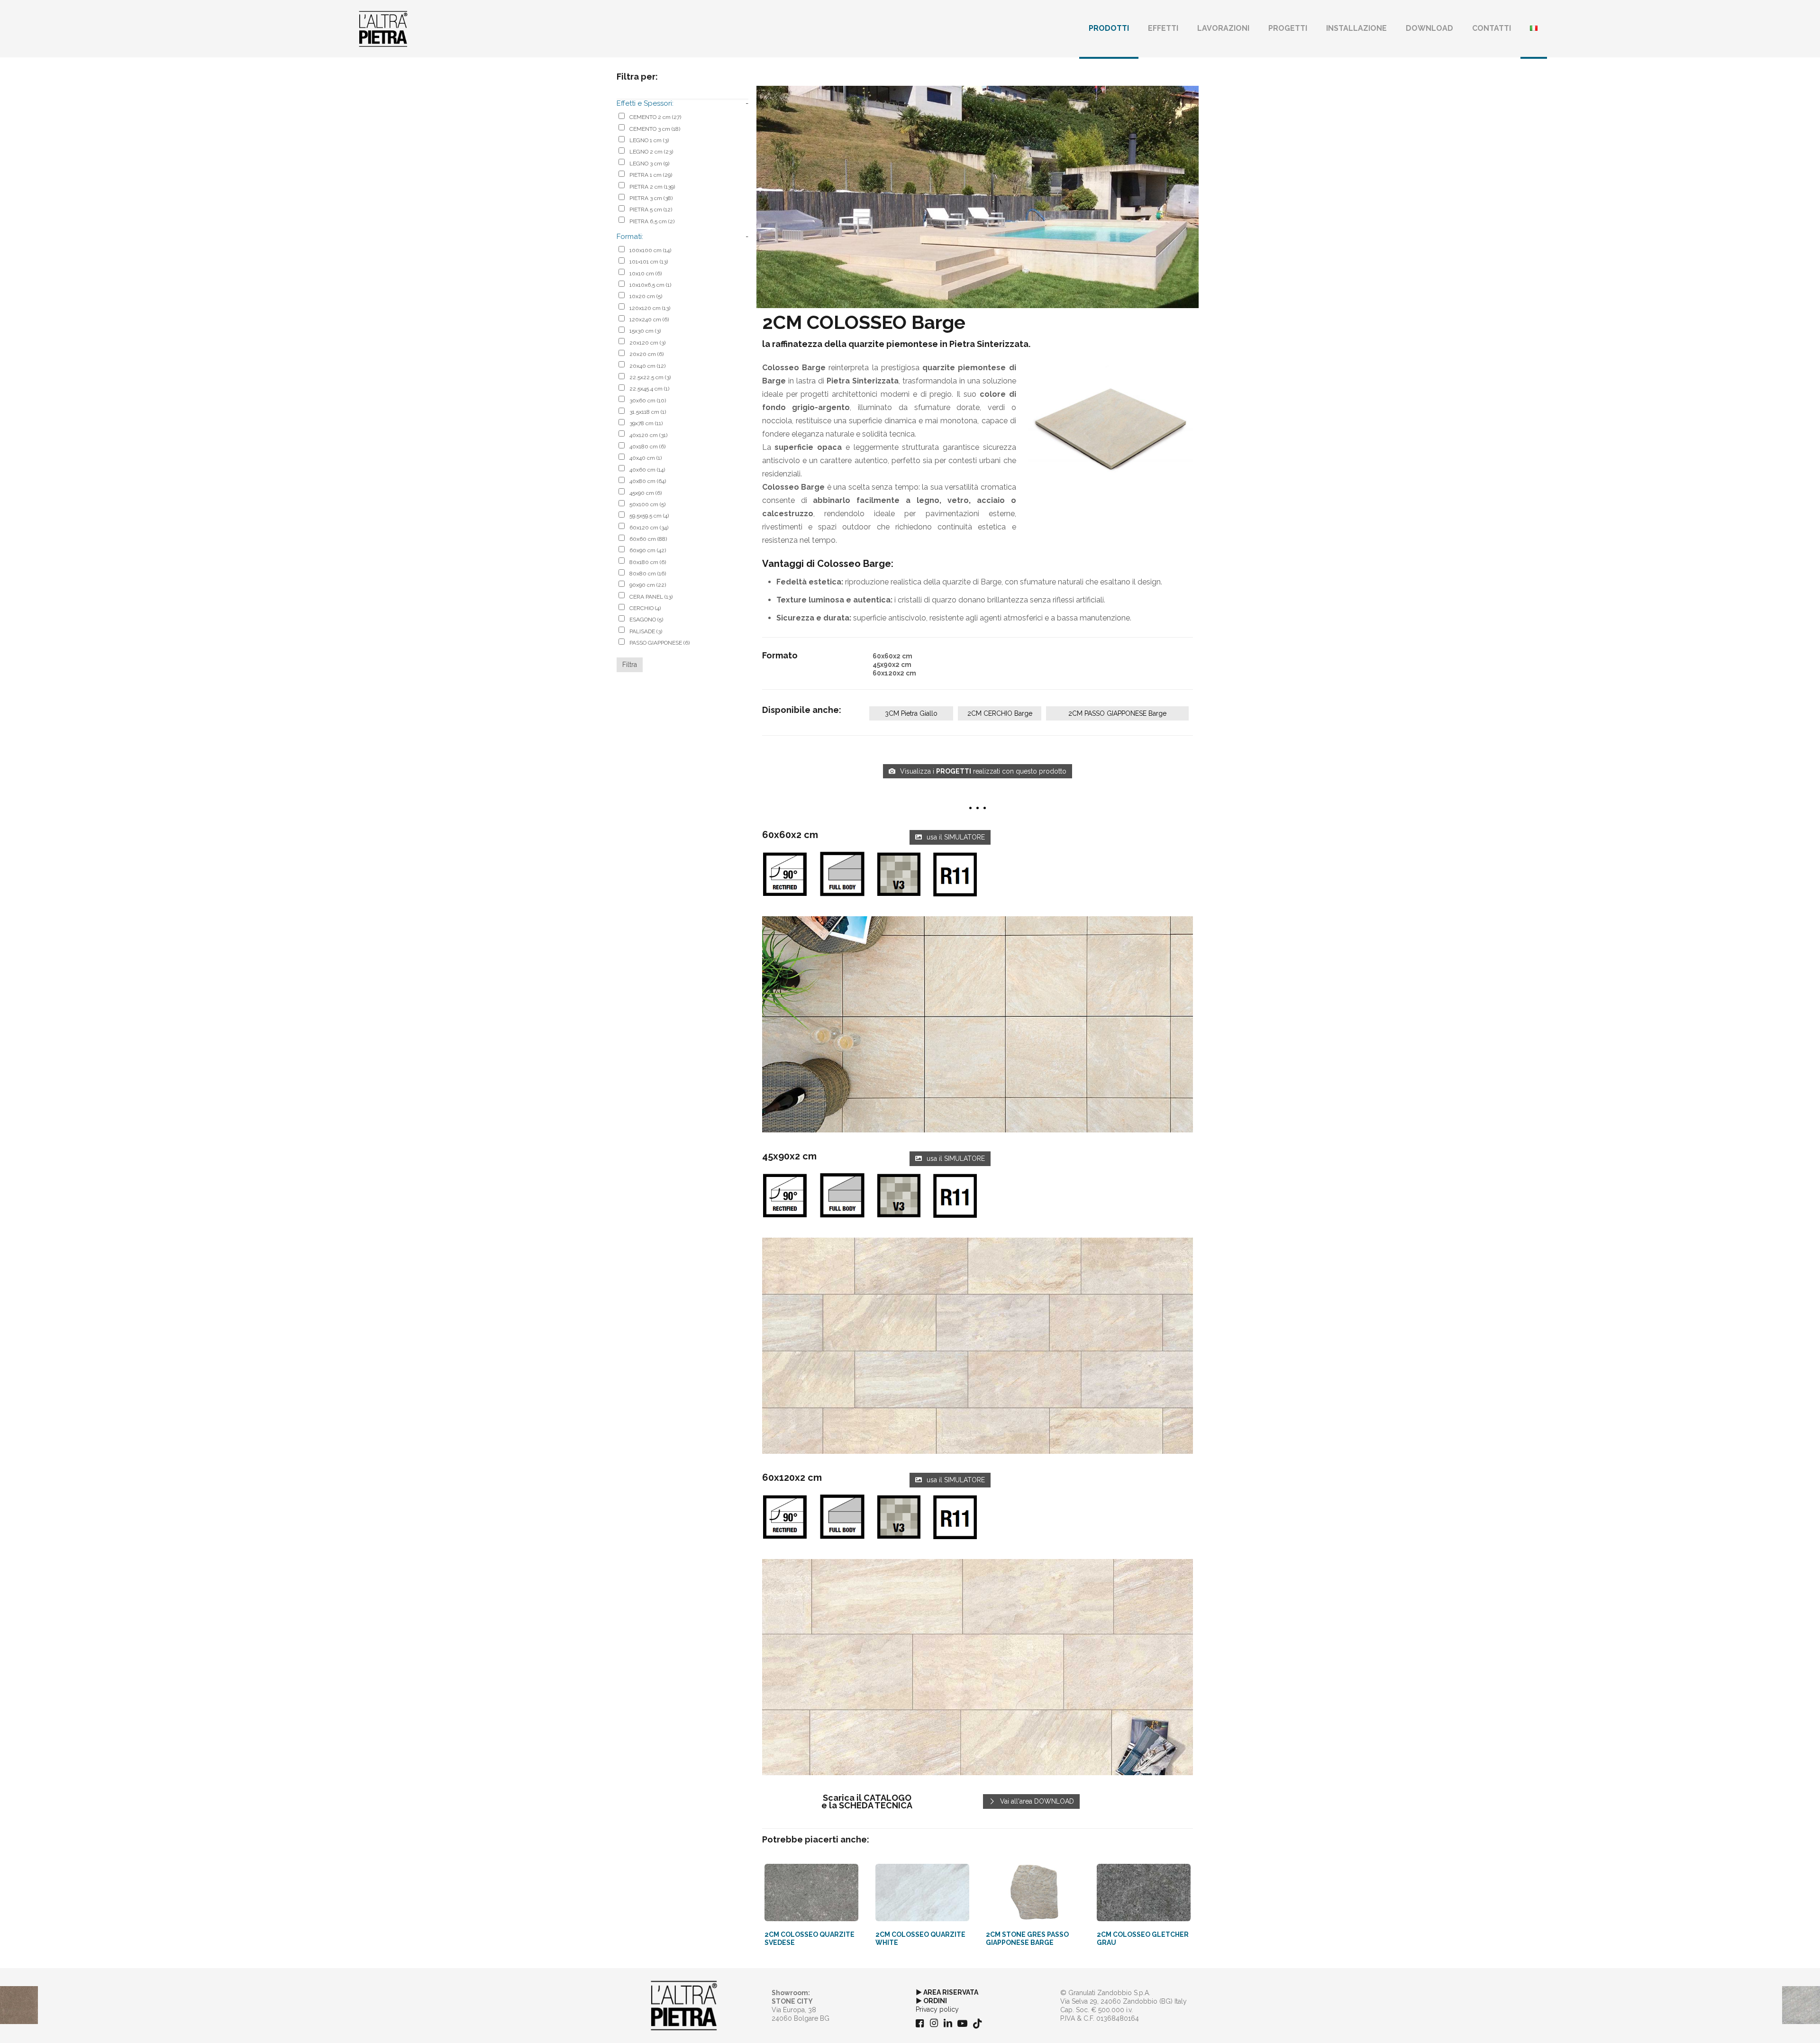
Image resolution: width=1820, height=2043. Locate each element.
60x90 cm (648, 550)
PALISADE (646, 631)
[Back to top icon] (1774, 2024)
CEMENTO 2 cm (655, 117)
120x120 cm (650, 308)
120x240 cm (649, 319)
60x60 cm (648, 539)
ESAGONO (646, 620)
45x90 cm (646, 493)
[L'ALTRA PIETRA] (383, 28)
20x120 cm (647, 343)
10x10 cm (646, 274)
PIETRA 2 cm (652, 187)
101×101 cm (649, 262)
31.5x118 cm (648, 412)
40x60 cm (647, 470)
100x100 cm (650, 250)
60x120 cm (649, 528)
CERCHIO (645, 608)
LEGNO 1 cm (649, 140)
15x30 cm (645, 331)
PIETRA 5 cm (651, 210)
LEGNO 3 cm (649, 164)
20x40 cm (647, 366)
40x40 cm (646, 458)
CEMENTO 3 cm (655, 129)
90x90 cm (648, 585)
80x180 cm (648, 562)
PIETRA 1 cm (651, 175)
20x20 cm (646, 354)
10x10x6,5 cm (650, 285)
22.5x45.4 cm (649, 389)
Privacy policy (937, 2009)
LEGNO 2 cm (651, 152)
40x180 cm (647, 447)
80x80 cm (648, 574)
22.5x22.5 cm (650, 377)
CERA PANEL (651, 597)
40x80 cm (648, 481)
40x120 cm (648, 435)
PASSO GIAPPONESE (660, 643)
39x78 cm (646, 423)
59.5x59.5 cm (649, 516)
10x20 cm (646, 296)
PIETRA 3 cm (651, 198)
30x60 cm (648, 401)
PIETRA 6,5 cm (652, 221)
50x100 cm (647, 504)
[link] (978, 1025)
